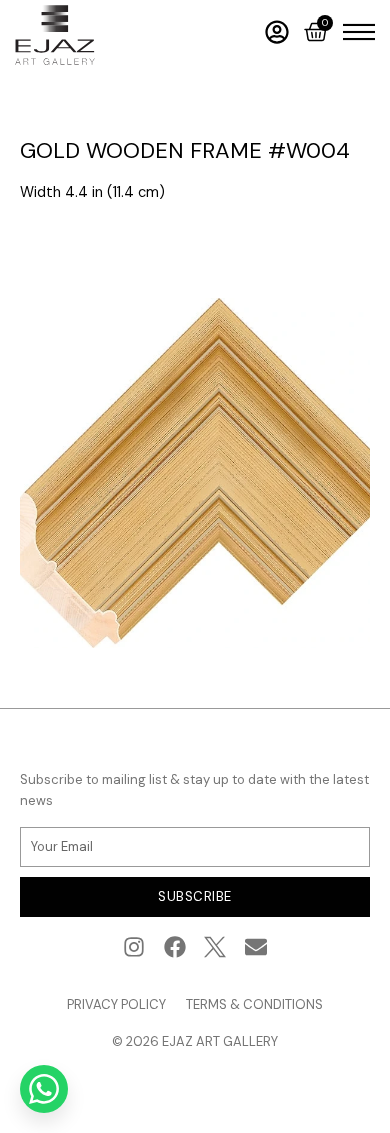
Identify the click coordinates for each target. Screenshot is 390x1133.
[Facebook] (174, 947)
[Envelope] (256, 947)
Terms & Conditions (254, 1004)
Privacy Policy (116, 1004)
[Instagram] (133, 947)
